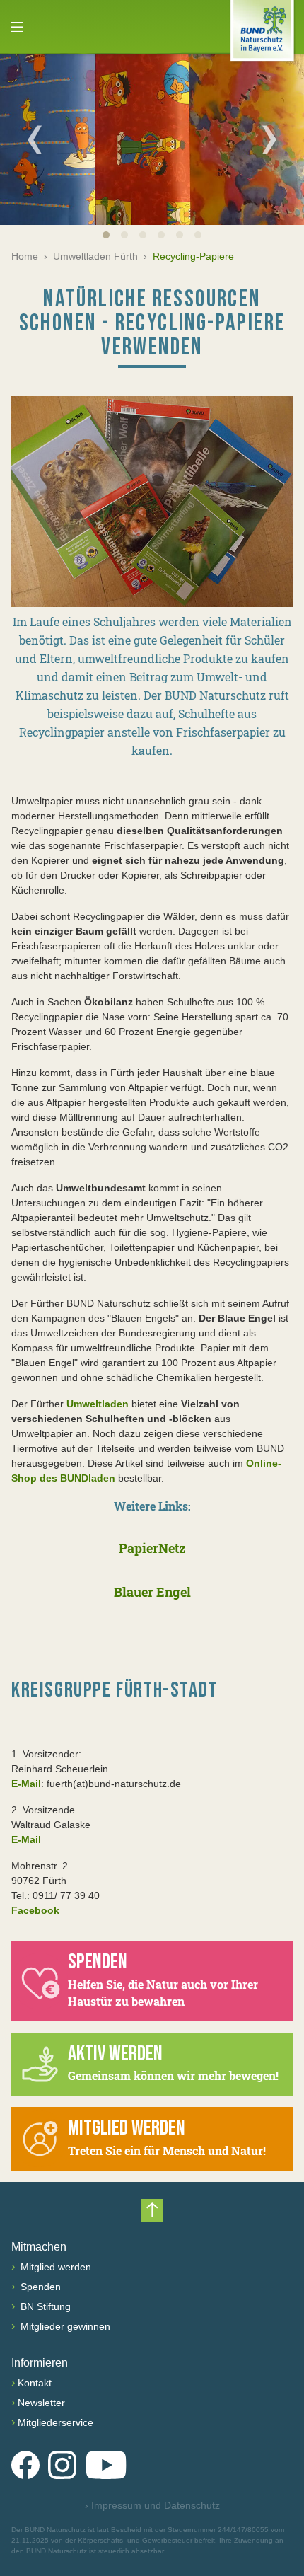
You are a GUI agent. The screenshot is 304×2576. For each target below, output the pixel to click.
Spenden (39, 2287)
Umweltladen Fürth (95, 256)
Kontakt (35, 2383)
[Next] (269, 139)
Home (25, 256)
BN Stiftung (44, 2306)
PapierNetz (152, 1548)
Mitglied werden (54, 2267)
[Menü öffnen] (17, 27)
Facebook (35, 1910)
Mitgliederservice (55, 2422)
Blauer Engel (152, 1592)
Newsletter (41, 2403)
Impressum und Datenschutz (152, 2505)
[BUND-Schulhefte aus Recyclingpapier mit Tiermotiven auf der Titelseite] (152, 502)
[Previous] (35, 139)
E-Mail (26, 1784)
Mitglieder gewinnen (64, 2326)
